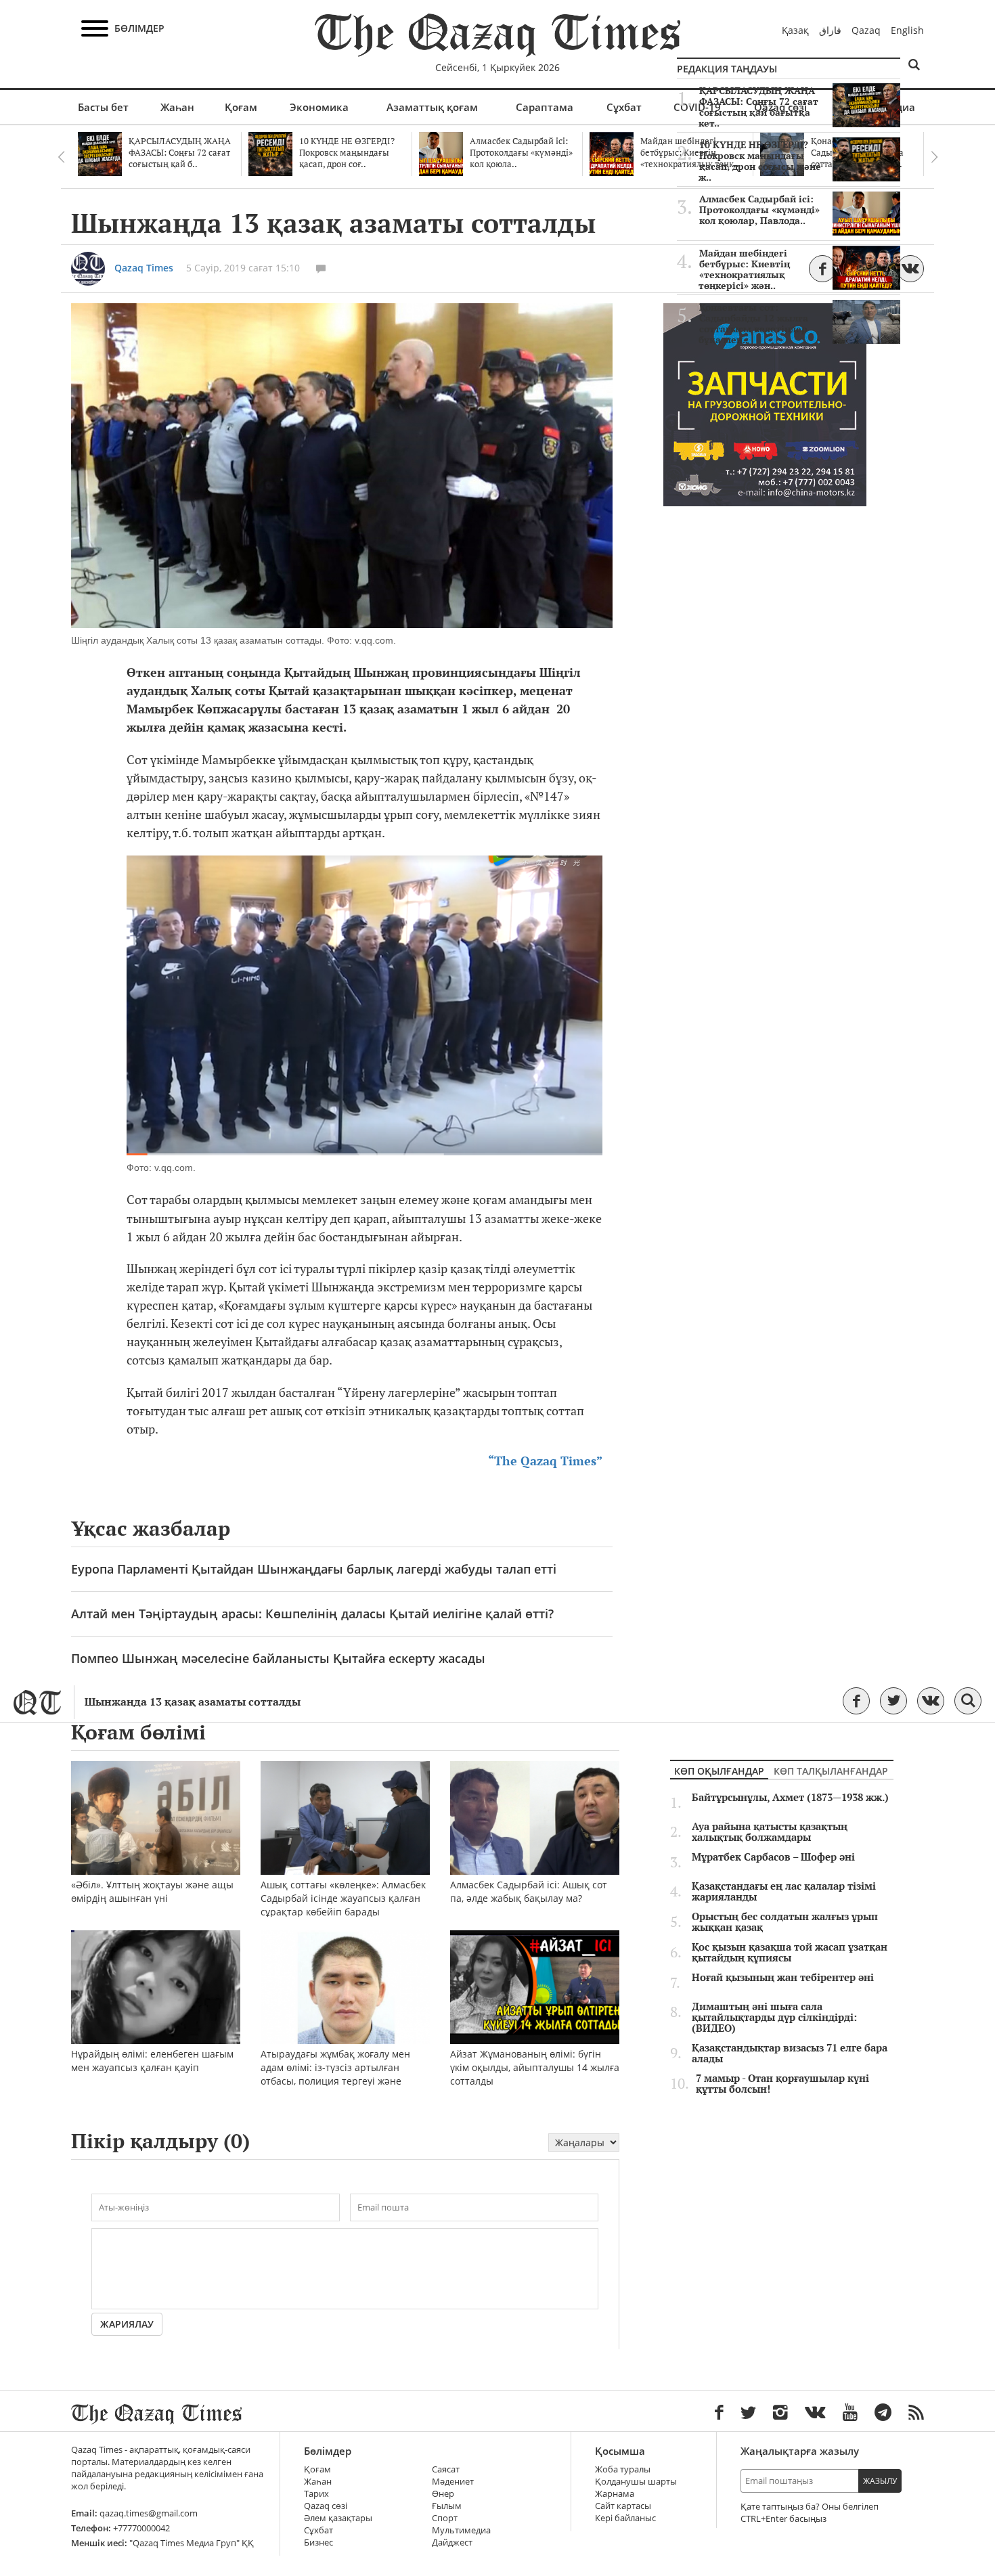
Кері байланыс (625, 2518)
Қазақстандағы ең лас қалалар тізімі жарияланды (784, 1892)
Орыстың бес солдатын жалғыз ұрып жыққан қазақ (785, 1922)
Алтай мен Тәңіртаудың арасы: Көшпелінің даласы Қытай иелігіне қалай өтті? (312, 1614)
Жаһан (177, 107)
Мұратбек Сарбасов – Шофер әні (773, 1857)
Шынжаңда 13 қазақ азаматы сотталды (193, 1702)
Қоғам (241, 107)
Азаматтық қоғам (432, 107)
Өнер (443, 2494)
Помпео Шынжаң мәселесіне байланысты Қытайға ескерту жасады (278, 1658)
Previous (61, 157)
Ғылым (447, 2506)
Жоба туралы (623, 2469)
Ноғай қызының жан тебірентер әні (783, 1978)
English (907, 30)
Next (934, 157)
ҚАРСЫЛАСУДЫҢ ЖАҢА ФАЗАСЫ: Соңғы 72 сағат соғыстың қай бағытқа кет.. (758, 107)
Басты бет (103, 107)
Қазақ (795, 30)
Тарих (316, 2494)
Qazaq (866, 30)
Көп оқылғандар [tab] (719, 1771)
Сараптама (545, 107)
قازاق (830, 30)
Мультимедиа (461, 2530)
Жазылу (880, 2481)
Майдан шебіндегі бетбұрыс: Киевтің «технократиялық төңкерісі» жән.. (744, 269)
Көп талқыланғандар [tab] (831, 1771)
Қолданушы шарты (636, 2482)
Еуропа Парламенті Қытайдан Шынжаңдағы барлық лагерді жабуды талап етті (314, 1569)
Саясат (446, 2469)
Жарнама (615, 2494)
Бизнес (318, 2542)
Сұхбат (624, 107)
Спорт (445, 2518)
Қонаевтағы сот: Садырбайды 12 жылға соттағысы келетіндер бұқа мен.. (753, 324)
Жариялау (127, 2324)
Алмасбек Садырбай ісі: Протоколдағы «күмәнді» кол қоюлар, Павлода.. (759, 210)
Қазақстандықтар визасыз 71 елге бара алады (790, 2053)
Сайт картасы (623, 2506)
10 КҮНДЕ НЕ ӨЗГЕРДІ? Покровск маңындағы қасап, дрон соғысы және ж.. (760, 161)
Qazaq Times (144, 268)
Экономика (319, 107)
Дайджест (452, 2542)
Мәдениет (453, 2482)
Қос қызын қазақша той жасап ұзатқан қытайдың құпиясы (790, 1953)
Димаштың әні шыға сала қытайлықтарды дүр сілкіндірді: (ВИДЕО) (774, 2018)
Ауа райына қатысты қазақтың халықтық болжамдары (770, 1832)
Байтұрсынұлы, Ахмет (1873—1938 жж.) (790, 1798)
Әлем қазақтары (338, 2518)
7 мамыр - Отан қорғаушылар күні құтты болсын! (782, 2084)
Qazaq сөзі (326, 2506)
